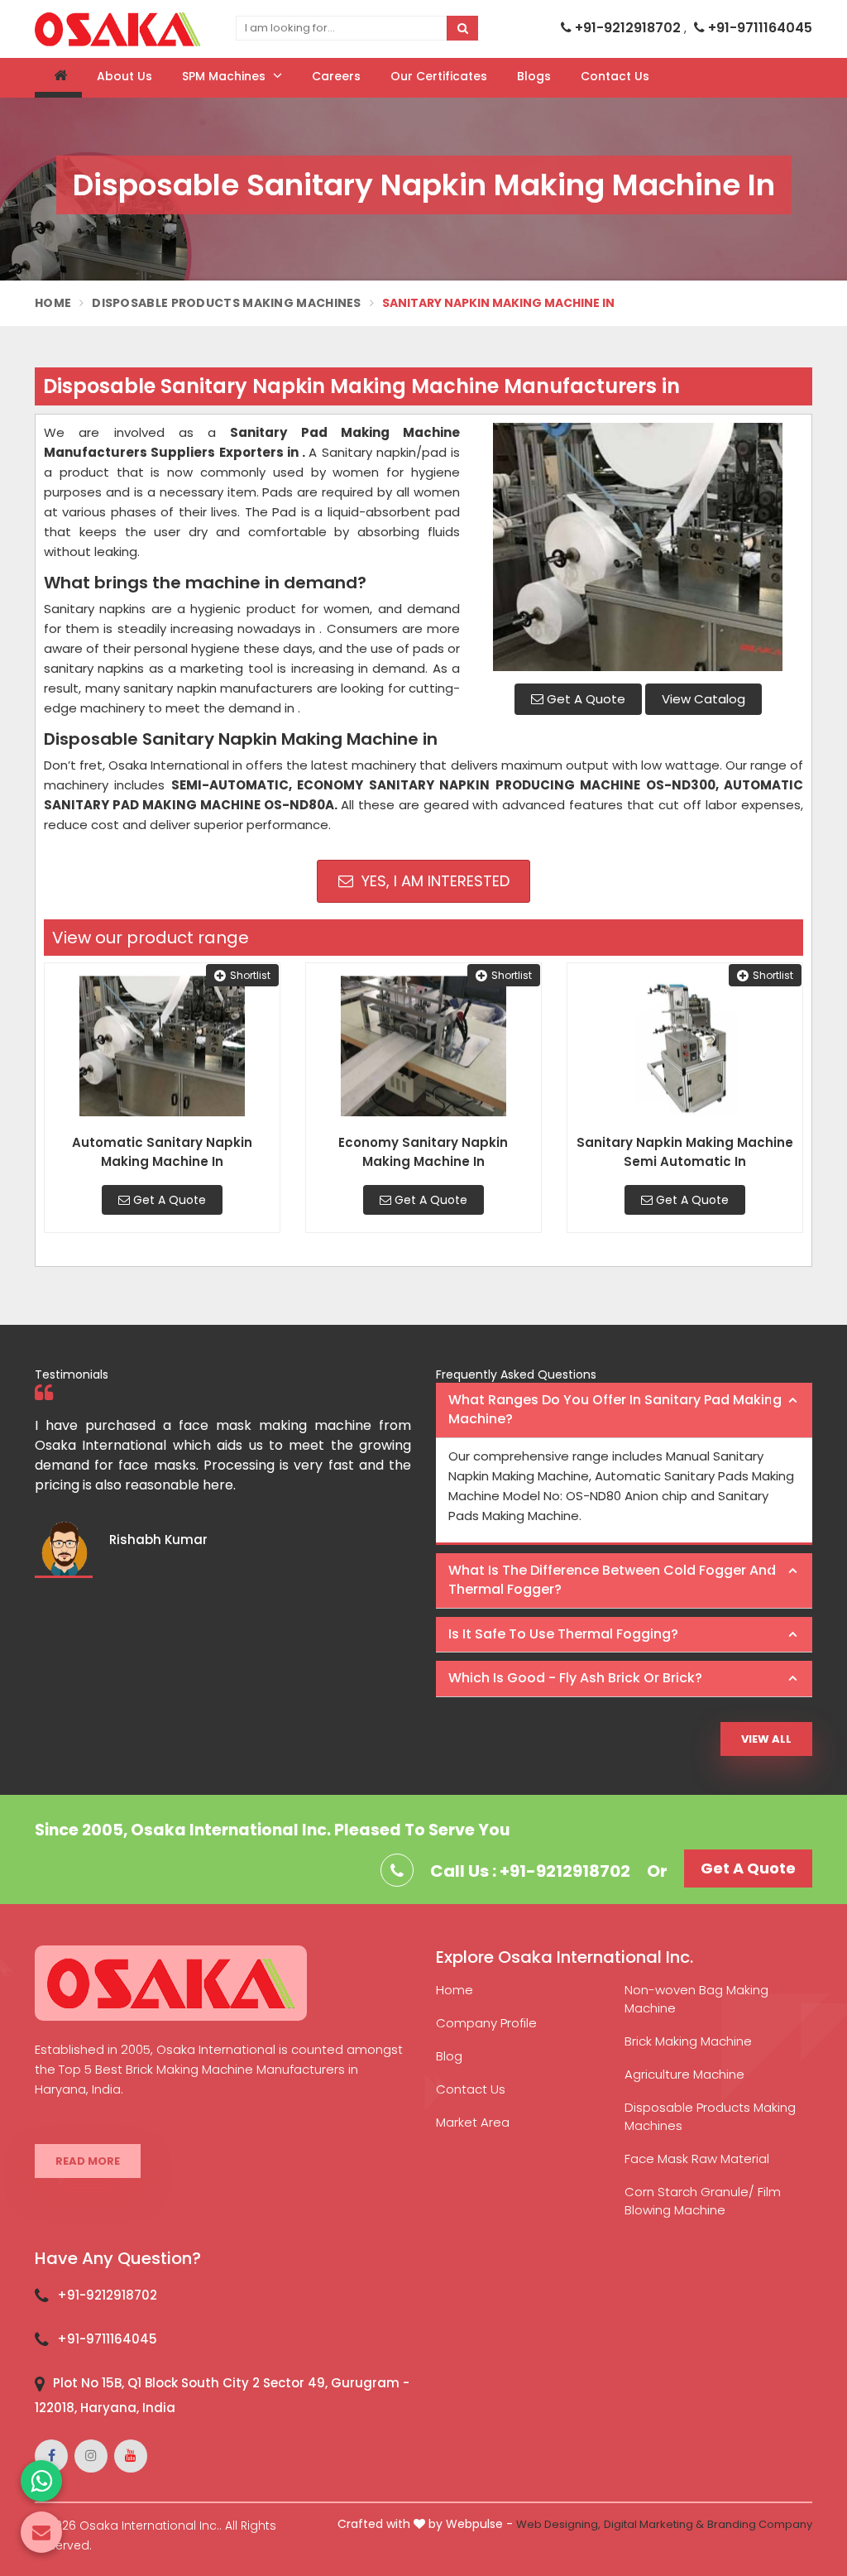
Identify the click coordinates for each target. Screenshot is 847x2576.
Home (53, 303)
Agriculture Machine (684, 2074)
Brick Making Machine (688, 2041)
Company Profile (486, 2023)
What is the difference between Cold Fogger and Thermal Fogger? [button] (612, 1580)
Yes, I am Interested (433, 881)
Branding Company (760, 2524)
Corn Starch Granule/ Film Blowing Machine (703, 2201)
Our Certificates (439, 76)
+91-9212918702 (628, 28)
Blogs (534, 76)
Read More (88, 2161)
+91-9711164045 (758, 28)
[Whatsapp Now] (41, 2481)
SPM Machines (225, 76)
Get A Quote (584, 699)
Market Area (473, 2122)
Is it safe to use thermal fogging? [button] (563, 1634)
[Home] (58, 78)
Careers (336, 76)
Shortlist (250, 975)
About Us (124, 76)
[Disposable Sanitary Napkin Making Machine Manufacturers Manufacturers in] (638, 547)
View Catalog (703, 699)
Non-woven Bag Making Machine (696, 1999)
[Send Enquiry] (41, 2532)
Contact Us (615, 76)
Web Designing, (558, 2524)
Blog (449, 2056)
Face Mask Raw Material (697, 2159)
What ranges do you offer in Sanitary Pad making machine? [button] (615, 1409)
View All (766, 1739)
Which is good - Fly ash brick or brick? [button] (575, 1678)
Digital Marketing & (654, 2524)
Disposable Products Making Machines (227, 303)
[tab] (624, 1410)
